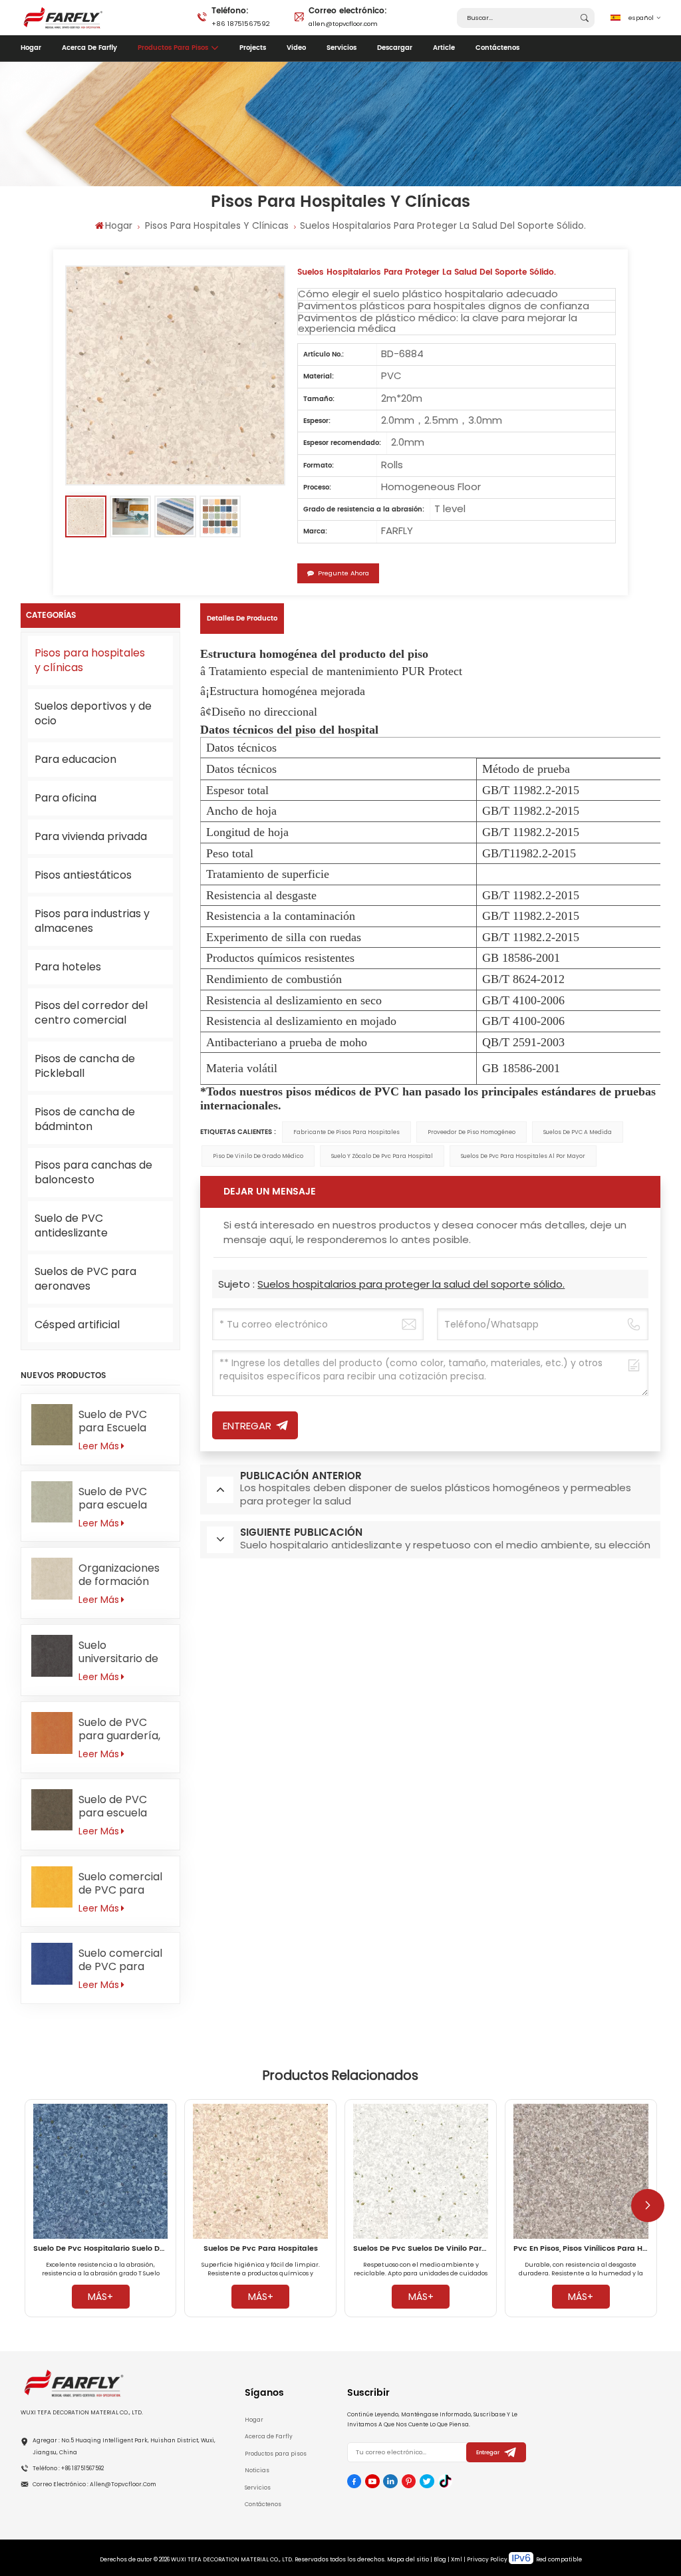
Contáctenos (497, 48)
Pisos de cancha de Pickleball (85, 1066)
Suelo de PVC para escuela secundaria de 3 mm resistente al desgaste (123, 1806)
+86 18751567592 (241, 16)
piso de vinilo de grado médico (258, 1156)
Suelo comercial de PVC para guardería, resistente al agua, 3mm (120, 1884)
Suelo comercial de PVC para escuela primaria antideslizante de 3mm (123, 1960)
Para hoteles (68, 967)
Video (296, 48)
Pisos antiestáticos (83, 875)
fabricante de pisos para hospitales (346, 1132)
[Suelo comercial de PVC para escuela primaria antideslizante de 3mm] (52, 1964)
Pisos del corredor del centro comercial (91, 1013)
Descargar (395, 48)
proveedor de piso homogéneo (472, 1132)
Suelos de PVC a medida (578, 1132)
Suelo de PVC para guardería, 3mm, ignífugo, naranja (119, 1729)
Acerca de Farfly (89, 48)
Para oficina (66, 798)
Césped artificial (77, 1325)
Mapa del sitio (408, 2559)
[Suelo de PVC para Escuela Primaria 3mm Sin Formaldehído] (52, 1425)
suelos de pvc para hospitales (261, 2249)
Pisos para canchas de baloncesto (93, 1172)
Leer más (99, 1446)
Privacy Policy (487, 2559)
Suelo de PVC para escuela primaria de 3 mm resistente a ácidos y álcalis (122, 1499)
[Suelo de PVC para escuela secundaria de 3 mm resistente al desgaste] (52, 1810)
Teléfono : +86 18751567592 (68, 2468)
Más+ (100, 2297)
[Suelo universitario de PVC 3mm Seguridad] (52, 1656)
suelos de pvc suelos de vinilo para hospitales (421, 2249)
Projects (253, 48)
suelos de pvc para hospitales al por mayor (523, 1156)
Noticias (257, 2470)
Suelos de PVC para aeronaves (85, 1279)
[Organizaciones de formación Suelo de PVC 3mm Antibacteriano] (52, 1579)
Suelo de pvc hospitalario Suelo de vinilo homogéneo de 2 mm (101, 2249)
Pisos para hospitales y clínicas (217, 225)
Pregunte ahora (343, 573)
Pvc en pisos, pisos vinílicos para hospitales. (581, 2249)
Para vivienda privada (91, 836)
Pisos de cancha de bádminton (85, 1119)
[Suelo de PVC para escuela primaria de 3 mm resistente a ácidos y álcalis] (52, 1502)
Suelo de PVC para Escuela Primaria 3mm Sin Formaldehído (124, 1421)
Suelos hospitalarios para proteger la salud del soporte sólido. (411, 1284)
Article (444, 48)
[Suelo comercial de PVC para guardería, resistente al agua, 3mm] (52, 1887)
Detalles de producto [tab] (242, 619)
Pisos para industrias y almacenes (92, 921)
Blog (440, 2559)
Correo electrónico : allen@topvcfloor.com (94, 2484)
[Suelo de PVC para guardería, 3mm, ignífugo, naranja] (52, 1733)
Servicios (341, 48)
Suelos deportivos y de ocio (93, 713)
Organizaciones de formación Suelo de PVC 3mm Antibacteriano (119, 1575)
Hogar (31, 48)
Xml (457, 2559)
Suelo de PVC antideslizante (71, 1225)
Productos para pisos (173, 48)
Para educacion (75, 759)
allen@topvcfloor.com (348, 16)
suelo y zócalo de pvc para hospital (382, 1156)
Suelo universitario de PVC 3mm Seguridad (118, 1652)
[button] (648, 2206)
